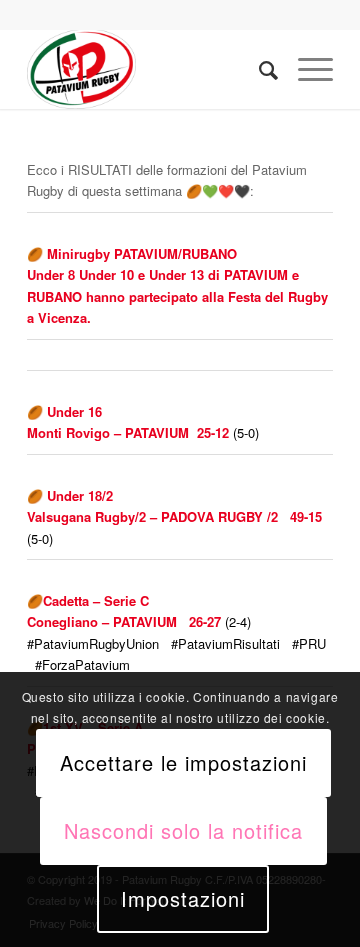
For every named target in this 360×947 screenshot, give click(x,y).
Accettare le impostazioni (183, 762)
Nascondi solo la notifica (183, 830)
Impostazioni (183, 898)
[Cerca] (258, 69)
